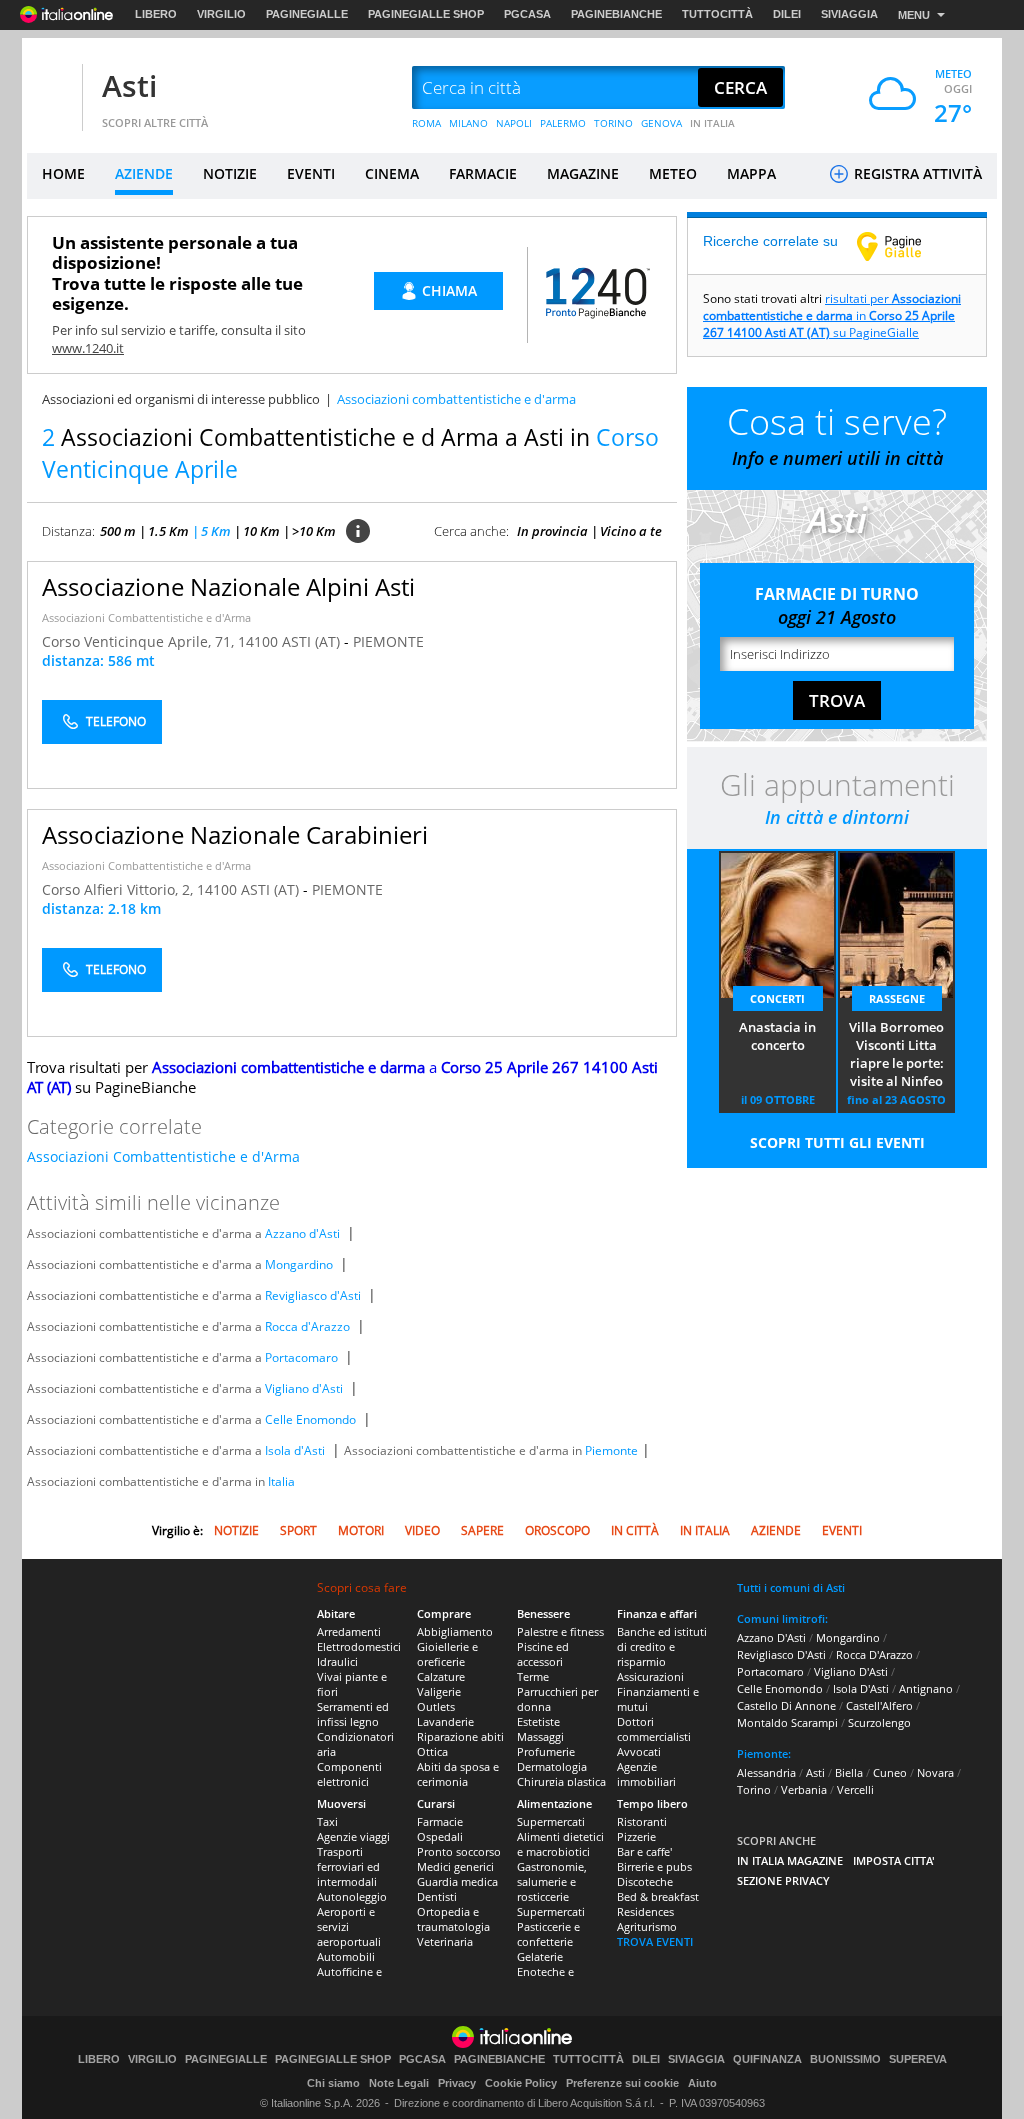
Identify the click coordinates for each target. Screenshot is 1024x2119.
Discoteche (645, 1881)
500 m (118, 531)
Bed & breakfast (658, 1896)
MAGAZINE (583, 173)
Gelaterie (540, 1956)
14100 (258, 641)
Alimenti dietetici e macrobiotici (560, 1844)
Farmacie (440, 1821)
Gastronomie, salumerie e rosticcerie (552, 1881)
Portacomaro (301, 1357)
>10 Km (314, 531)
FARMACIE (483, 173)
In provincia (552, 531)
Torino (754, 1789)
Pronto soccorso (459, 1851)
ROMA (426, 123)
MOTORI (361, 1530)
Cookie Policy (521, 2083)
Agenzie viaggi (353, 1836)
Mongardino (299, 1264)
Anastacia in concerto (777, 1036)
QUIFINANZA (767, 2059)
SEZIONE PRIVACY (783, 1880)
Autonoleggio (352, 1896)
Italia (281, 1481)
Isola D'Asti (861, 1688)
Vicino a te (631, 531)
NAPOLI (514, 123)
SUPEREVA (918, 2059)
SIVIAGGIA (849, 14)
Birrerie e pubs (654, 1866)
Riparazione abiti (460, 1736)
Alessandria (766, 1772)
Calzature (441, 1676)
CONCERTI (777, 998)
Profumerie (546, 1751)
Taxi (327, 1821)
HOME (63, 173)
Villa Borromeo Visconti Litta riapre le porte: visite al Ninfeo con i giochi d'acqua (896, 1055)
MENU (914, 15)
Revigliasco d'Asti (313, 1295)
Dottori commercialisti (654, 1729)
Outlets (436, 1706)
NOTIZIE (230, 173)
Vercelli (855, 1789)
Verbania (804, 1789)
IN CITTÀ (635, 1530)
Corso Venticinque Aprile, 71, (140, 641)
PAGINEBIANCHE (616, 14)
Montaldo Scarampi (787, 1722)
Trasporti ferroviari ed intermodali (348, 1866)
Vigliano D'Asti (851, 1671)
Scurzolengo (879, 1722)
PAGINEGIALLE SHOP (426, 14)
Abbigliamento (455, 1631)
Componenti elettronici (349, 1774)
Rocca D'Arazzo (874, 1654)
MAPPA (751, 173)
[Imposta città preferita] (52, 88)
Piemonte (611, 1450)
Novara (935, 1772)
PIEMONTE (388, 641)
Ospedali (440, 1836)
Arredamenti (349, 1631)
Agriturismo (647, 1926)
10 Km (261, 531)
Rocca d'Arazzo (307, 1326)
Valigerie (439, 1691)
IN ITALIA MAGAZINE (790, 1860)
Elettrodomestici (359, 1646)
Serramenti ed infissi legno (353, 1714)
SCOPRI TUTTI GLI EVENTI (837, 1142)
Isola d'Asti (295, 1450)
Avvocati (639, 1751)
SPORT (298, 1530)
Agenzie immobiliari (646, 1774)
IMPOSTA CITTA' (894, 1860)
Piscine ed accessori (543, 1654)
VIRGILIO (221, 14)
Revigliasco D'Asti (781, 1654)
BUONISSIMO (845, 2059)
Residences (645, 1911)
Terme (533, 1676)
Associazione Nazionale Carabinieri (235, 834)
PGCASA (527, 14)
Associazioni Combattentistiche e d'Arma (146, 617)
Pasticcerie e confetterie (548, 1934)
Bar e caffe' (644, 1851)
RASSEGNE (897, 998)
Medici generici (455, 1866)
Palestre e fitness (560, 1631)
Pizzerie (636, 1836)
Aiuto (702, 2083)
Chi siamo (333, 2083)
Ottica (432, 1751)
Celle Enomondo (310, 1419)
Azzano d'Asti (302, 1233)
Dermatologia (552, 1766)
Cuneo (890, 1772)
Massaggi (540, 1736)
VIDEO (422, 1530)
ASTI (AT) (313, 641)
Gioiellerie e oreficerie (447, 1654)
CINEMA (392, 173)
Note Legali (399, 2083)
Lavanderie (445, 1721)
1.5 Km (168, 531)
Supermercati (551, 1821)
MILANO (468, 123)
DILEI (787, 14)
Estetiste (538, 1721)
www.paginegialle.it (904, 246)
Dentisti (437, 1896)
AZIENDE (144, 173)
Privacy (457, 2083)
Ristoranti (642, 1821)
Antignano (926, 1688)
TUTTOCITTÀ (717, 14)
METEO (673, 173)
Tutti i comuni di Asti (791, 1587)
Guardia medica (457, 1881)
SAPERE (482, 1530)
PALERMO (563, 123)
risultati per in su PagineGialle (832, 315)
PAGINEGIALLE (307, 14)
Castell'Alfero (879, 1705)
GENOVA (661, 123)
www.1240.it (88, 348)
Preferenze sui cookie (622, 2083)
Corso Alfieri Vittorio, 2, (119, 889)
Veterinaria (445, 1941)
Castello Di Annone (786, 1705)
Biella (849, 1772)
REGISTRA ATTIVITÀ (916, 173)
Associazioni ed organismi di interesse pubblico (181, 399)
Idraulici (337, 1661)
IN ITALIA (712, 123)
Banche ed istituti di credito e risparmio (662, 1646)
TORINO (613, 123)
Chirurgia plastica (561, 1781)
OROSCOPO (557, 1530)
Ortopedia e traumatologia (453, 1919)
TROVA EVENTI (655, 1941)
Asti (129, 85)
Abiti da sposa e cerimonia (458, 1774)
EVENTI (311, 173)
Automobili (346, 1956)
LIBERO (156, 14)
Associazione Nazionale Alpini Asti (228, 586)
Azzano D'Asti (771, 1637)
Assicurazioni (650, 1676)
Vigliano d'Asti (304, 1388)
